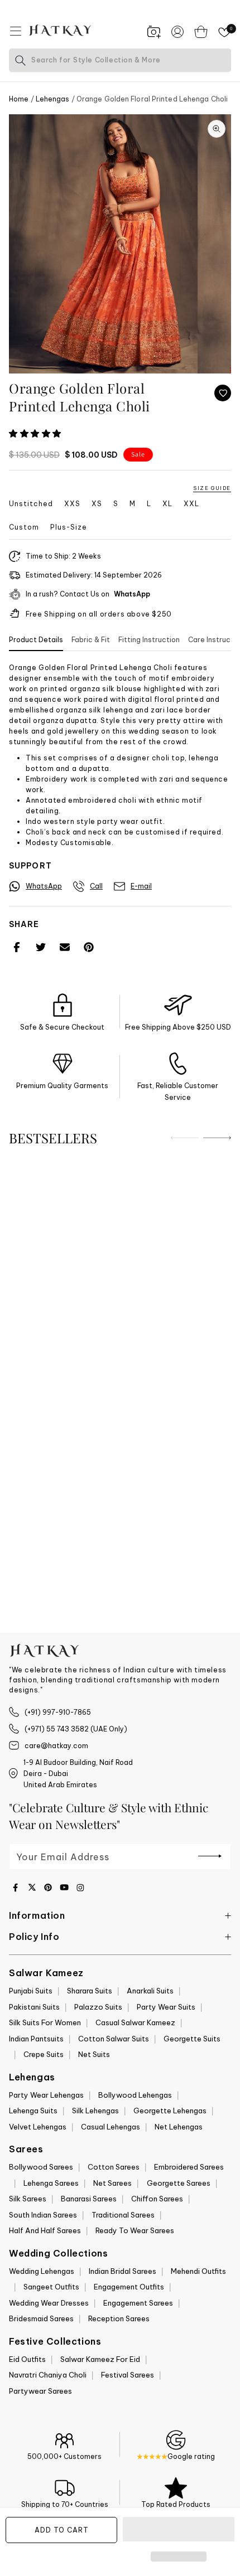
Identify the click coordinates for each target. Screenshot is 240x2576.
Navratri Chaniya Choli (48, 2375)
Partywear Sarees (40, 2391)
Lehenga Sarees (51, 2183)
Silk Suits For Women (45, 2022)
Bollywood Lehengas (135, 2095)
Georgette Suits (192, 2039)
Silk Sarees (28, 2199)
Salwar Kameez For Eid (100, 2359)
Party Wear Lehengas (46, 2095)
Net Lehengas (179, 2127)
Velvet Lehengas (38, 2127)
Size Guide (212, 488)
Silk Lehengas (95, 2111)
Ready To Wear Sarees (135, 2230)
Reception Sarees (119, 2318)
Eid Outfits (27, 2359)
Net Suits (94, 2054)
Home (19, 99)
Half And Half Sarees (45, 2230)
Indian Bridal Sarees (123, 2271)
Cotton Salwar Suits (114, 2039)
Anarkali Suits (150, 1991)
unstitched (31, 504)
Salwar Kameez (46, 1973)
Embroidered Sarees (189, 2167)
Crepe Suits (44, 2054)
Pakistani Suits (34, 2007)
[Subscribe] (210, 1856)
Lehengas (53, 99)
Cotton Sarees (114, 2167)
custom (24, 527)
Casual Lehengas (111, 2127)
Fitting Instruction (149, 640)
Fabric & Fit (91, 640)
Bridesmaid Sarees (41, 2318)
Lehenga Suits (33, 2111)
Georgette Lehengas (170, 2111)
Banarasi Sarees (89, 2199)
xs (97, 504)
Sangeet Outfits (51, 2287)
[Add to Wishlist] (223, 393)
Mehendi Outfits (198, 2271)
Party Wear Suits (166, 2007)
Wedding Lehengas (42, 2271)
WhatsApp (132, 594)
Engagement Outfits (129, 2287)
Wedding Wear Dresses (49, 2303)
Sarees (26, 2149)
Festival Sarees (128, 2375)
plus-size (69, 527)
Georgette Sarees (179, 2183)
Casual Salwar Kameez (135, 2022)
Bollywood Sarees (41, 2167)
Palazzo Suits (98, 2007)
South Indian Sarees (43, 2215)
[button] (36, 433)
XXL (191, 504)
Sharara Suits (90, 1991)
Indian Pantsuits (36, 2039)
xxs (72, 504)
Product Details (36, 640)
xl (167, 504)
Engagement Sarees (138, 2303)
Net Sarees (112, 2183)
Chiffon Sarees (157, 2199)
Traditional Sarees (123, 2215)
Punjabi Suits (31, 1991)
